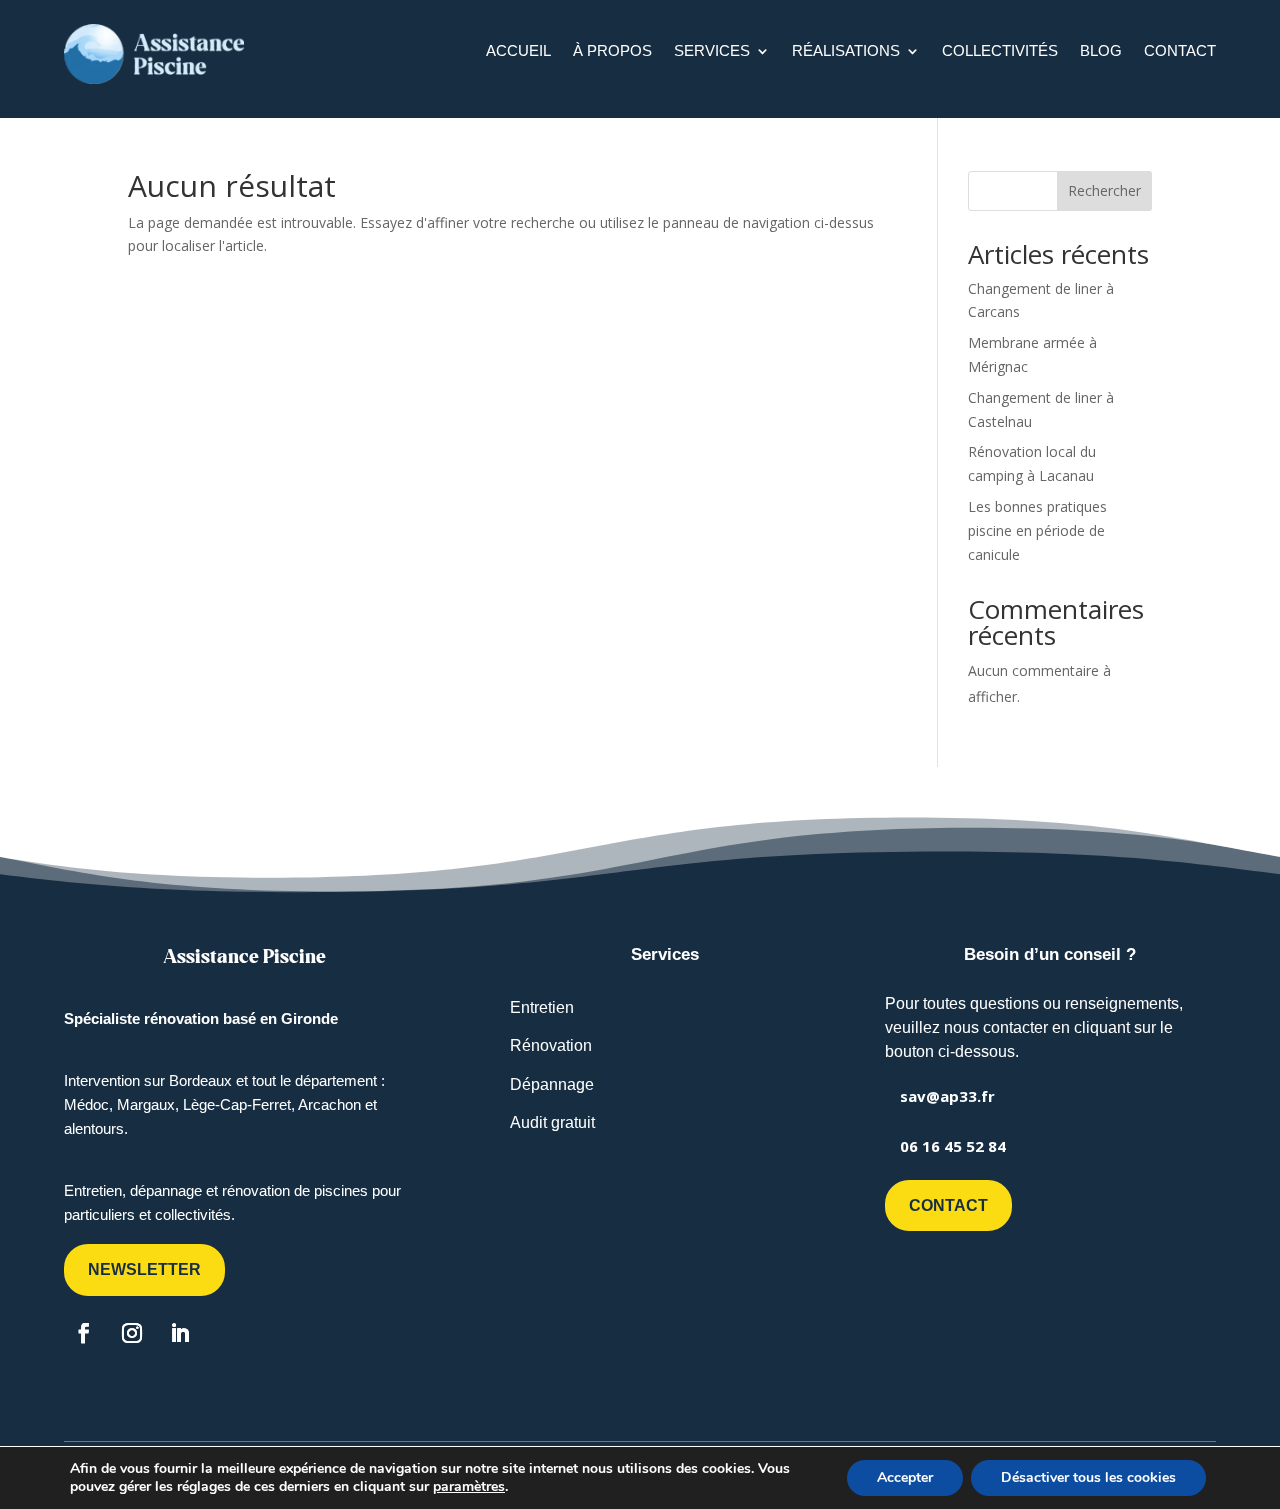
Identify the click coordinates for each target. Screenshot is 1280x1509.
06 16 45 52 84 (953, 1146)
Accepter (905, 1477)
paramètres (469, 1487)
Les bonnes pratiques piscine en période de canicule (1037, 530)
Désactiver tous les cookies (1088, 1477)
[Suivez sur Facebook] (84, 1333)
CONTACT (948, 1205)
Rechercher (1104, 190)
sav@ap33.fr (947, 1096)
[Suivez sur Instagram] (132, 1333)
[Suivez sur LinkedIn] (180, 1333)
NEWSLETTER (144, 1269)
